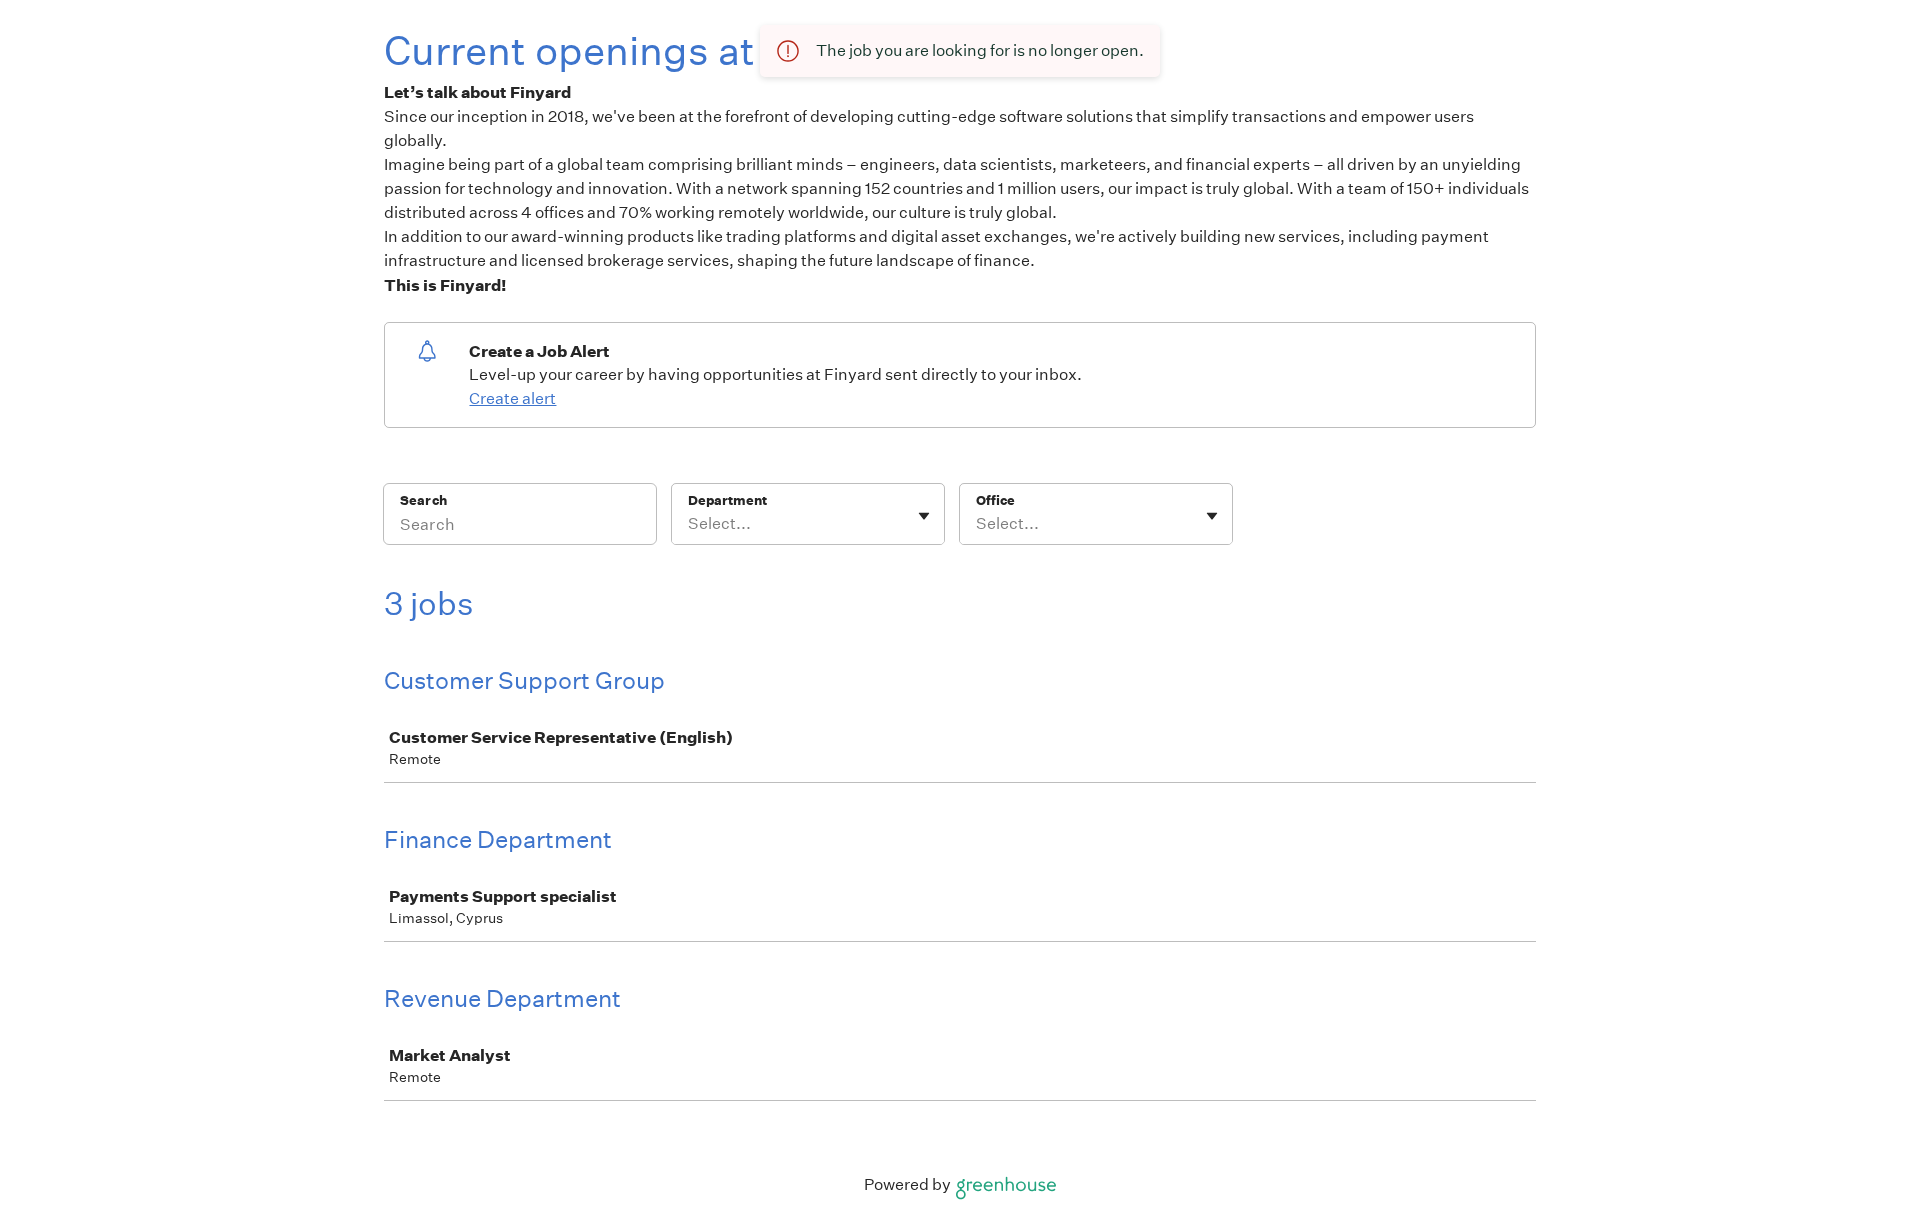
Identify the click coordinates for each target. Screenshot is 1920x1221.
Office (995, 500)
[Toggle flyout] (924, 516)
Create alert (512, 398)
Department (727, 500)
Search (423, 500)
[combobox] (689, 524)
